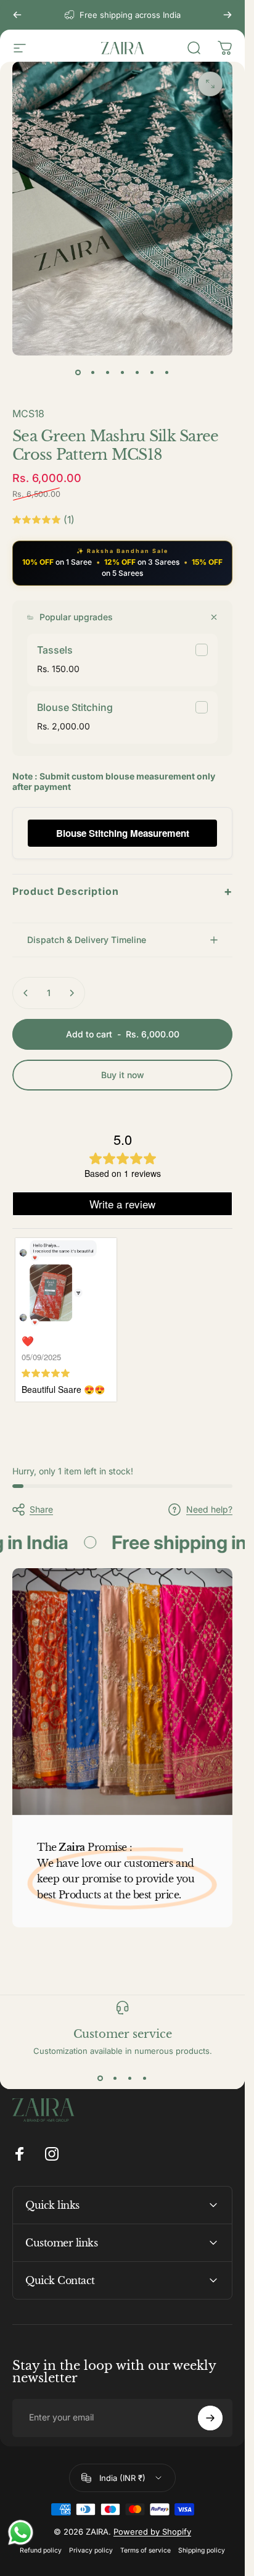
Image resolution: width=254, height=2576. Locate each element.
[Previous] (17, 15)
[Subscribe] (210, 2418)
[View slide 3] (130, 2078)
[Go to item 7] (167, 373)
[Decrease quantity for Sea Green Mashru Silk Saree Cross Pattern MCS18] (26, 993)
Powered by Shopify (152, 2532)
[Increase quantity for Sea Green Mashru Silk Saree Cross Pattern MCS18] (72, 993)
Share (41, 1509)
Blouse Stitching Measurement (123, 833)
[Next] (227, 15)
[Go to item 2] (93, 373)
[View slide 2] (115, 2078)
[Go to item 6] (152, 373)
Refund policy (41, 2550)
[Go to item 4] (123, 373)
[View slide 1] (100, 2078)
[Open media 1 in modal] (210, 84)
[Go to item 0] (78, 373)
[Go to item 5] (137, 373)
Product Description (122, 891)
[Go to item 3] (108, 373)
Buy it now (123, 1075)
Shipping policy (202, 2550)
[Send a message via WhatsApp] (21, 2532)
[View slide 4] (145, 2078)
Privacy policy (91, 2550)
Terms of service (145, 2550)
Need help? (209, 1509)
